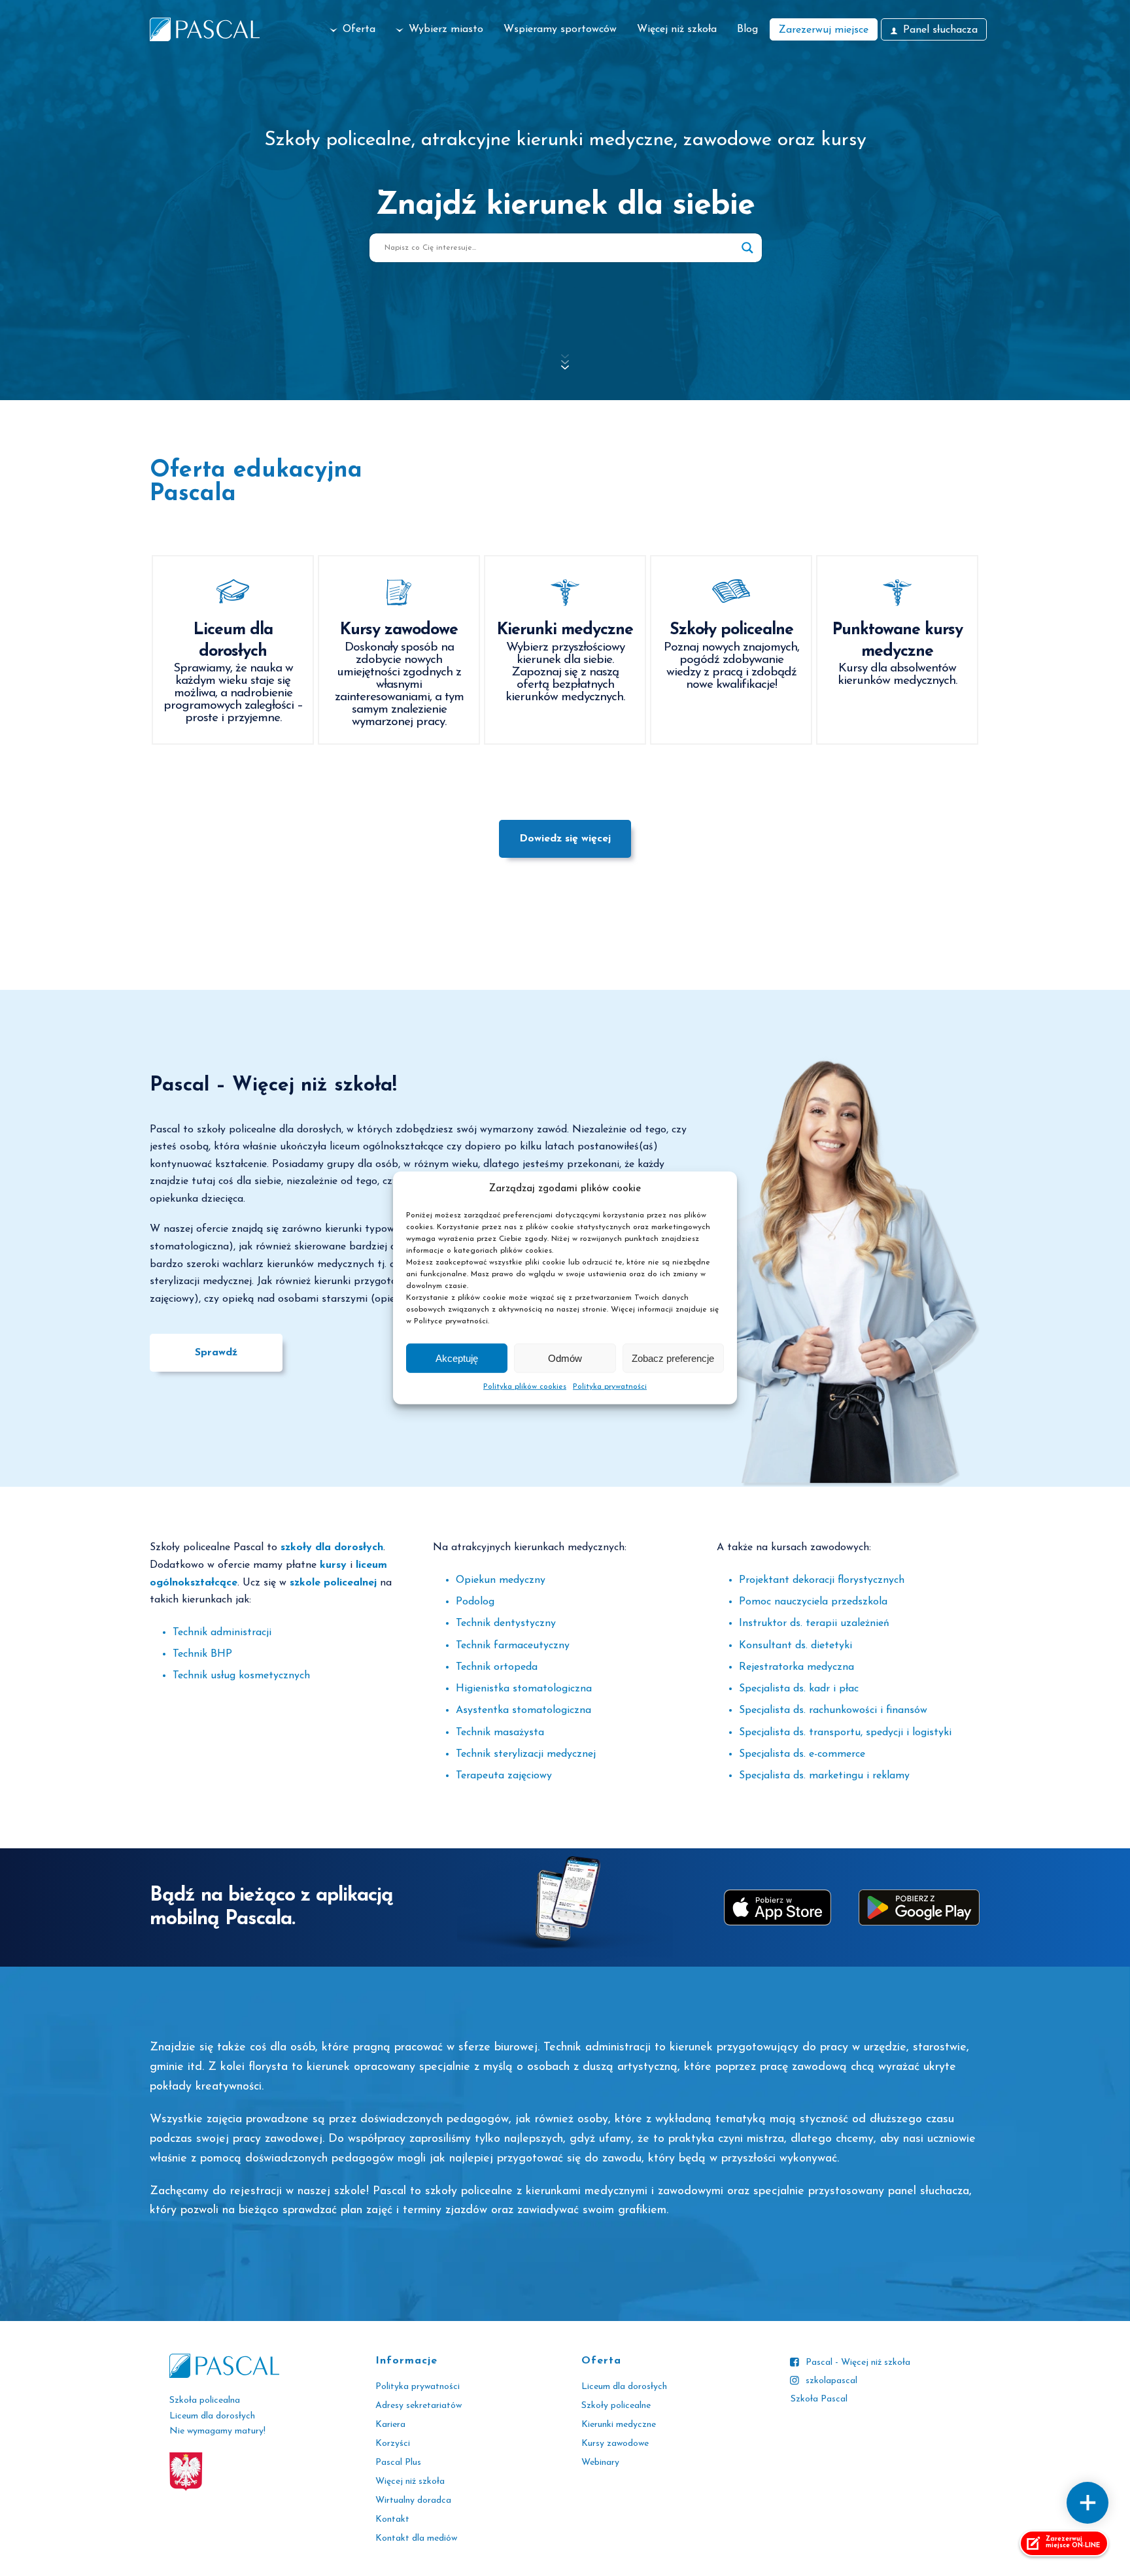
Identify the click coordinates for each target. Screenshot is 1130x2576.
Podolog (475, 1602)
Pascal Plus (398, 2463)
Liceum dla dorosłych (624, 2387)
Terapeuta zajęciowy (504, 1776)
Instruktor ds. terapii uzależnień (814, 1623)
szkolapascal (831, 2381)
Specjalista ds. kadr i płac (799, 1689)
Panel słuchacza (940, 30)
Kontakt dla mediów (416, 2538)
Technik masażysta (500, 1733)
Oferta (359, 29)
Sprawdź (216, 1353)
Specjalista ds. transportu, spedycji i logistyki (845, 1733)
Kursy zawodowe (615, 2444)
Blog (747, 29)
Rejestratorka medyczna (796, 1667)
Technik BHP (202, 1654)
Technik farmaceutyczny (513, 1646)
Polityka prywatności (610, 1387)
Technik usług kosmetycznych (241, 1676)
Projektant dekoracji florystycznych (822, 1580)
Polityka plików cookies (525, 1387)
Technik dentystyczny (506, 1623)
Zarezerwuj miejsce (824, 30)
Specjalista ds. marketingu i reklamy (824, 1776)
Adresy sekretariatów (419, 2406)
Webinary (600, 2463)
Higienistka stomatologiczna (524, 1689)
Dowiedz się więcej (565, 839)
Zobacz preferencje (673, 1358)
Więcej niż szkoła (677, 29)
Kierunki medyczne (619, 2425)
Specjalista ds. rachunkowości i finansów (833, 1710)
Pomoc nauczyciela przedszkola (813, 1602)
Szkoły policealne (616, 2406)
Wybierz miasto (446, 29)
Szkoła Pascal (819, 2399)
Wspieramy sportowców (560, 29)
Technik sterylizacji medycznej (526, 1754)
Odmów (565, 1358)
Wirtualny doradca (413, 2500)
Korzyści (393, 2444)
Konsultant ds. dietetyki (796, 1646)
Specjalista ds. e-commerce (802, 1754)
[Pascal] (205, 29)
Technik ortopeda (497, 1667)
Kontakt (392, 2519)
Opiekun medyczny (501, 1580)
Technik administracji (222, 1633)
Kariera (390, 2425)
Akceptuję (457, 1358)
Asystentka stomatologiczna (523, 1710)
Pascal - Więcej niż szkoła (858, 2363)
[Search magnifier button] (747, 248)
